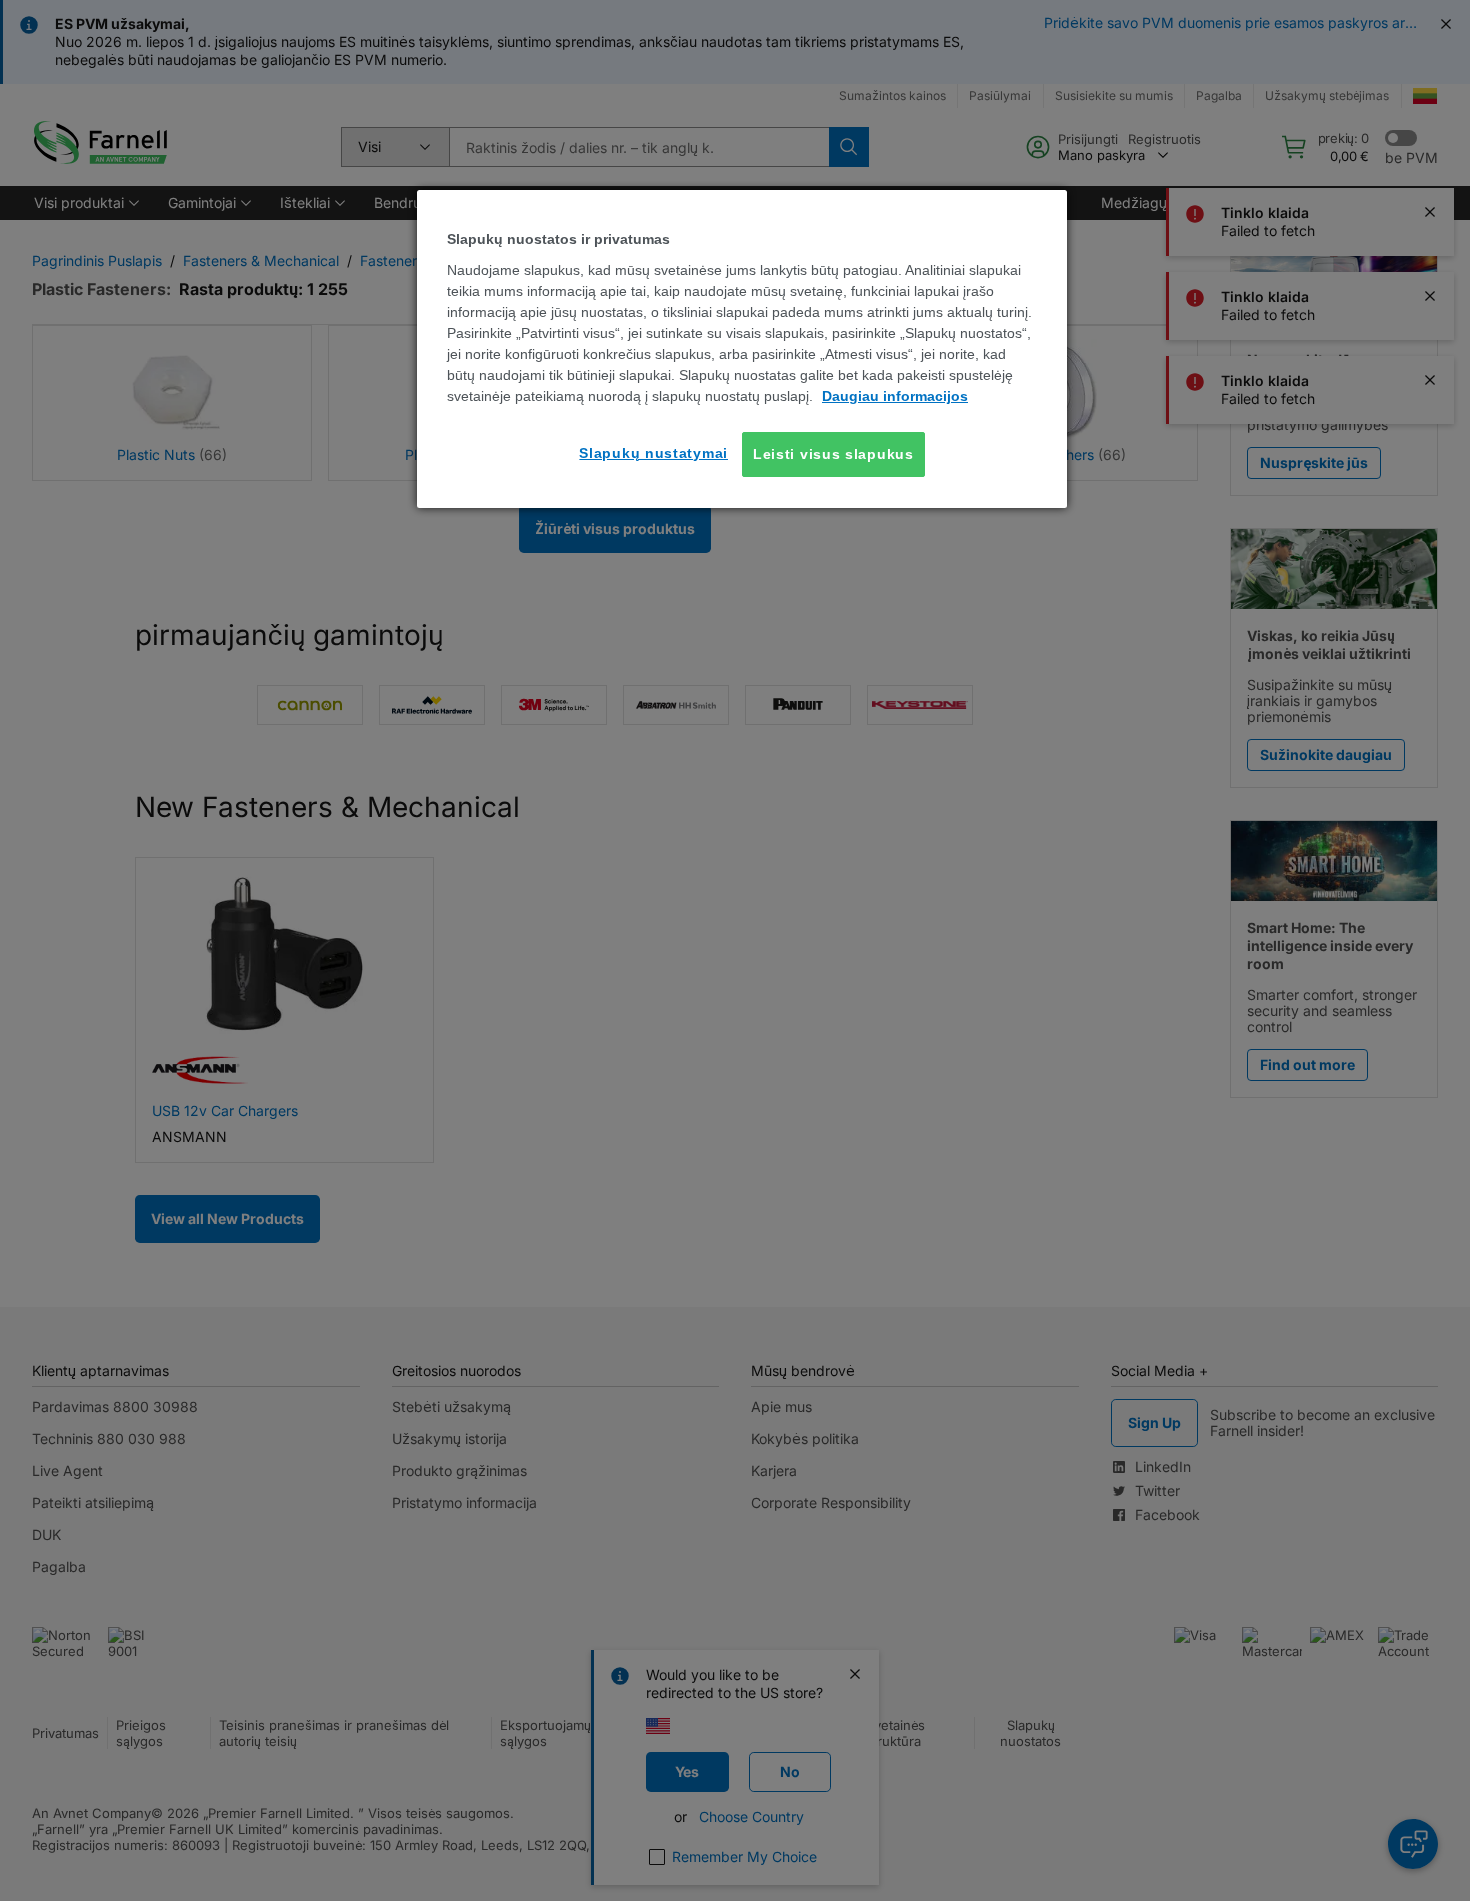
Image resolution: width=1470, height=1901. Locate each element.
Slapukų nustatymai (653, 453)
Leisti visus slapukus (833, 454)
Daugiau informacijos (895, 396)
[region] (742, 349)
